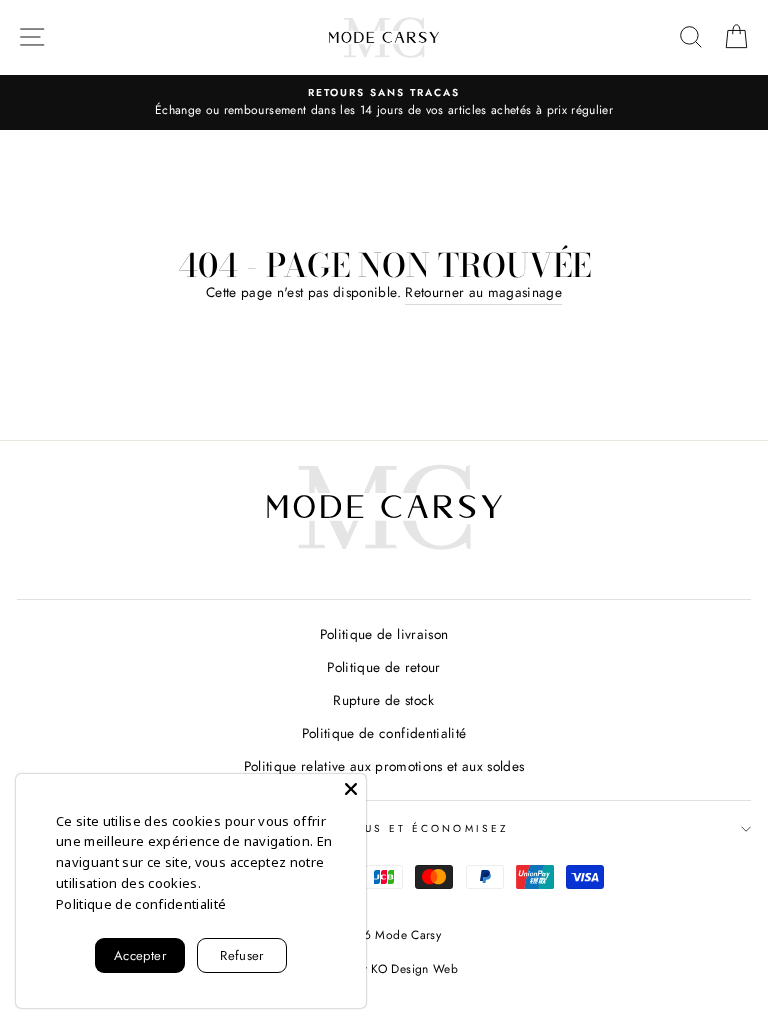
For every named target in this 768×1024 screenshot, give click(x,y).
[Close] (351, 789)
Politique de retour (383, 667)
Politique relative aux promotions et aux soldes (384, 766)
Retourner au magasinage (483, 292)
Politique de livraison (384, 634)
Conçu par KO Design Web (384, 969)
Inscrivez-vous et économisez (384, 828)
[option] (384, 103)
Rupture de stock (383, 700)
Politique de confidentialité (384, 733)
